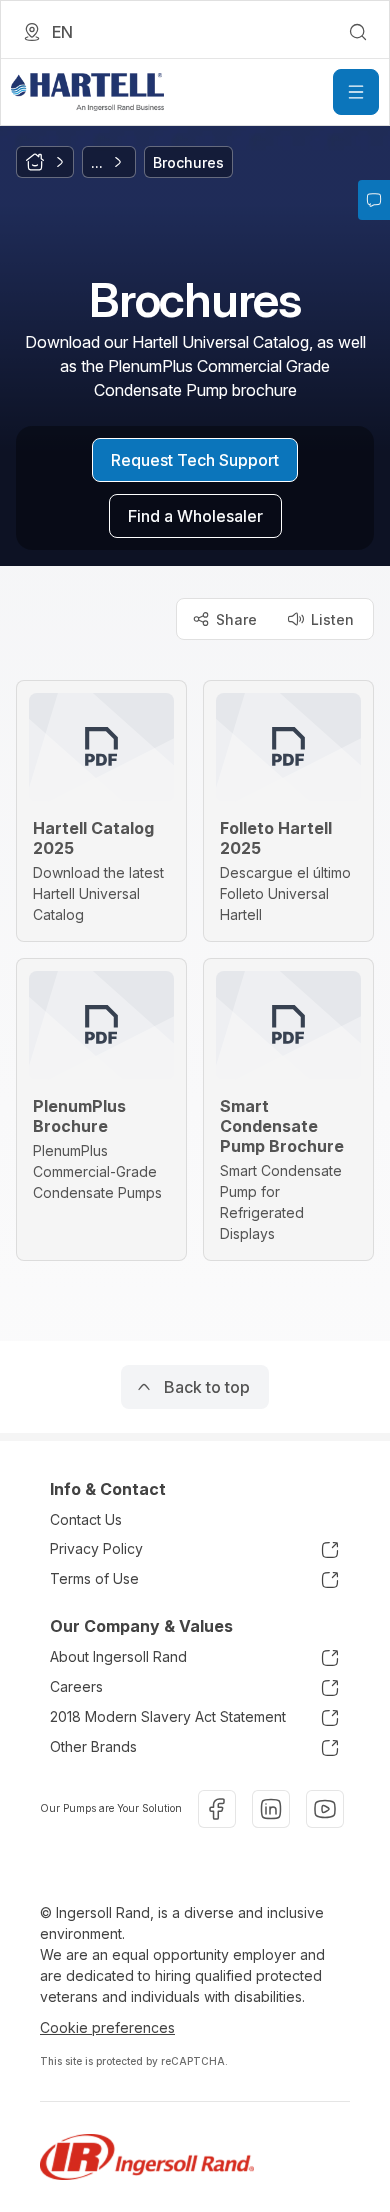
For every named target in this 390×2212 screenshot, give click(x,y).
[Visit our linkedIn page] (271, 1809)
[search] (358, 32)
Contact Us (86, 1519)
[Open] (356, 92)
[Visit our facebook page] (217, 1809)
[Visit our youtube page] (325, 1809)
